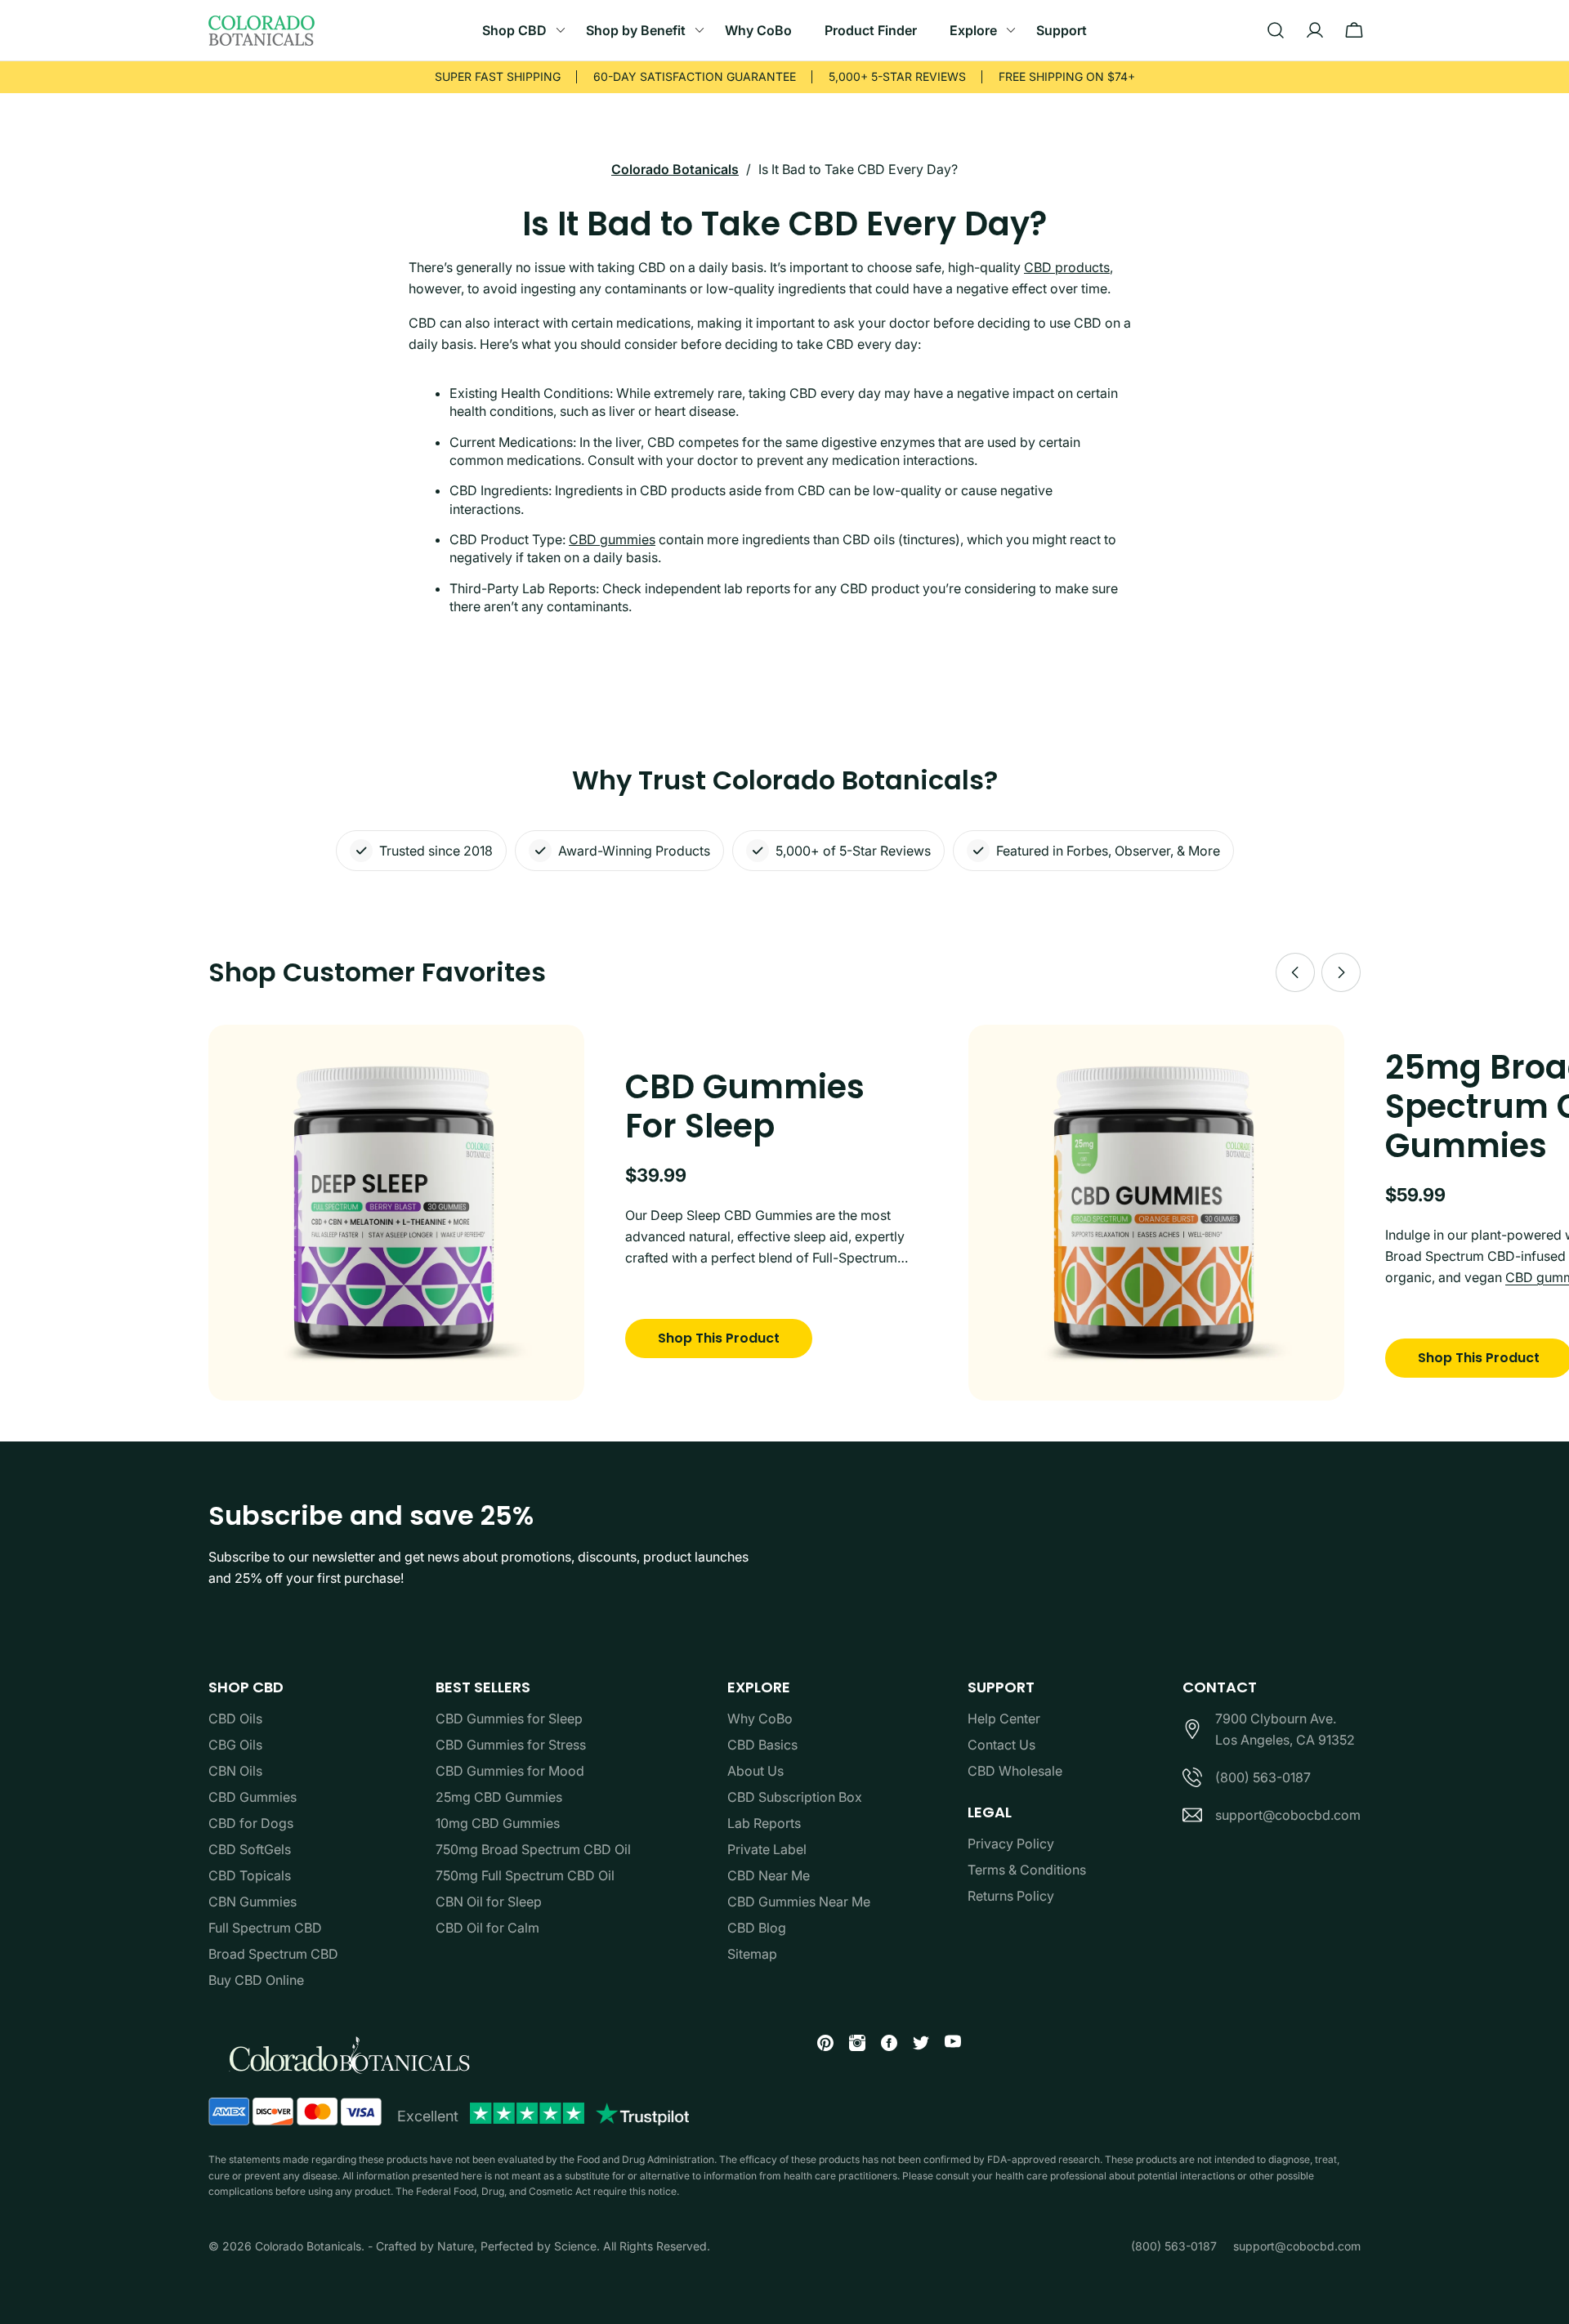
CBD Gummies (253, 1797)
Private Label (767, 1849)
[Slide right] (1341, 972)
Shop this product (719, 1338)
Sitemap (752, 1954)
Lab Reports (764, 1823)
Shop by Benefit (636, 30)
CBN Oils (235, 1771)
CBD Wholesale (1015, 1771)
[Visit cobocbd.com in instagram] (851, 2046)
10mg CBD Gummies (498, 1823)
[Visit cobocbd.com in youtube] (947, 2044)
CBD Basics (762, 1745)
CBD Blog (757, 1928)
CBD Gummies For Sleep (745, 1106)
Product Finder (871, 30)
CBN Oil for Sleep (489, 1902)
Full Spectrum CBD (265, 1928)
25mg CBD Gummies (499, 1797)
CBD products (1067, 267)
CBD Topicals (250, 1875)
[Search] (1276, 30)
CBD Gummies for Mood (510, 1771)
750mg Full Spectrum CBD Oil (525, 1875)
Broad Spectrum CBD (273, 1954)
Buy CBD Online (256, 1980)
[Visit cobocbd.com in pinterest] (819, 2046)
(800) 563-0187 (1263, 1777)
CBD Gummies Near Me (799, 1902)
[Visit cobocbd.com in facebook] (883, 2046)
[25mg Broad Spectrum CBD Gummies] (1156, 1213)
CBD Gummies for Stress (511, 1745)
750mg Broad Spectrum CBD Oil (533, 1849)
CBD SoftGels (250, 1849)
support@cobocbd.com (1288, 1815)
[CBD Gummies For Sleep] (396, 1213)
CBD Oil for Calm (487, 1928)
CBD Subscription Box (795, 1797)
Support (1062, 30)
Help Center (1004, 1718)
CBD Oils (235, 1718)
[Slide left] (1295, 972)
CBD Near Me (769, 1875)
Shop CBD (514, 30)
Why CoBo (758, 30)
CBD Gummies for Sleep (509, 1718)
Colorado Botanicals (675, 169)
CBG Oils (235, 1745)
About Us (755, 1771)
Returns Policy (1011, 1896)
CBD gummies (612, 539)
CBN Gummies (253, 1902)
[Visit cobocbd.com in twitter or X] (915, 2046)
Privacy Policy (1011, 1844)
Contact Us (1001, 1745)
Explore (973, 30)
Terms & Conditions (1027, 1870)
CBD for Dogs (251, 1823)
